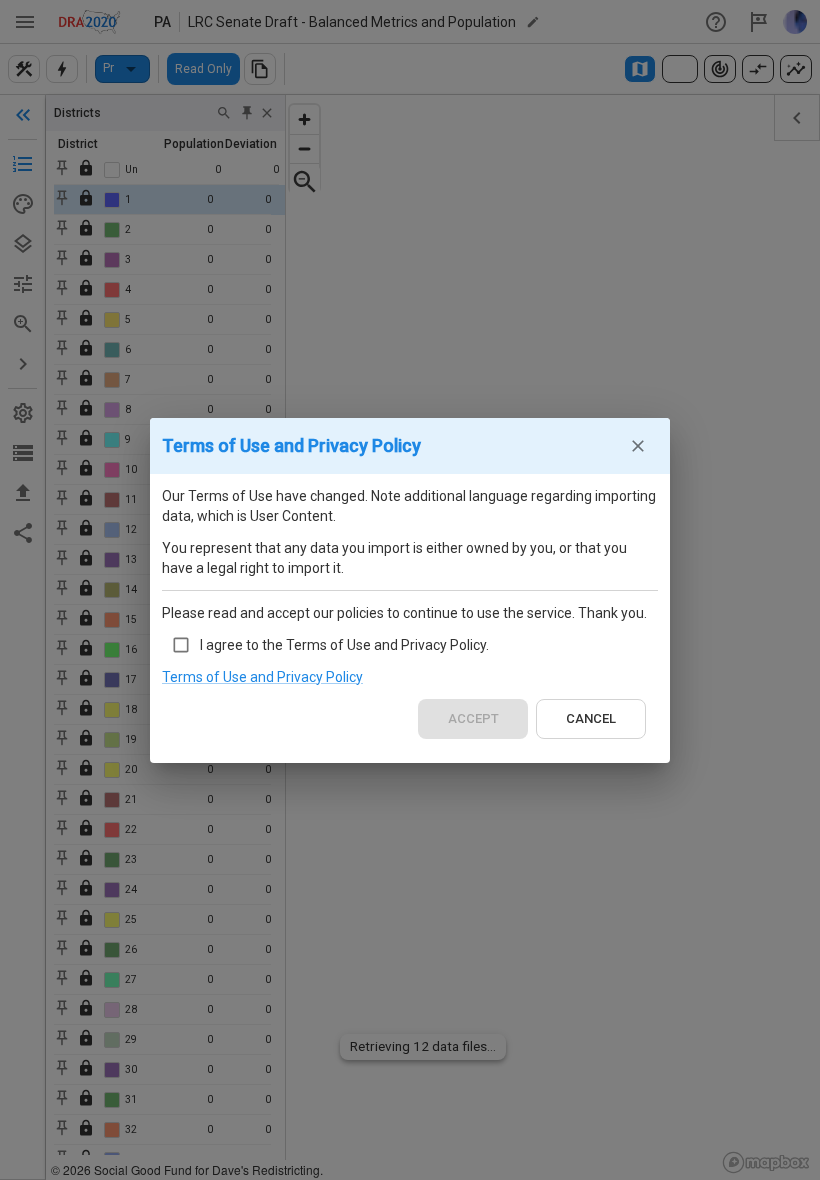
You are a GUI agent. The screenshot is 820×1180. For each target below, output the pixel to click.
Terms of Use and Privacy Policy (262, 677)
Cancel (591, 718)
